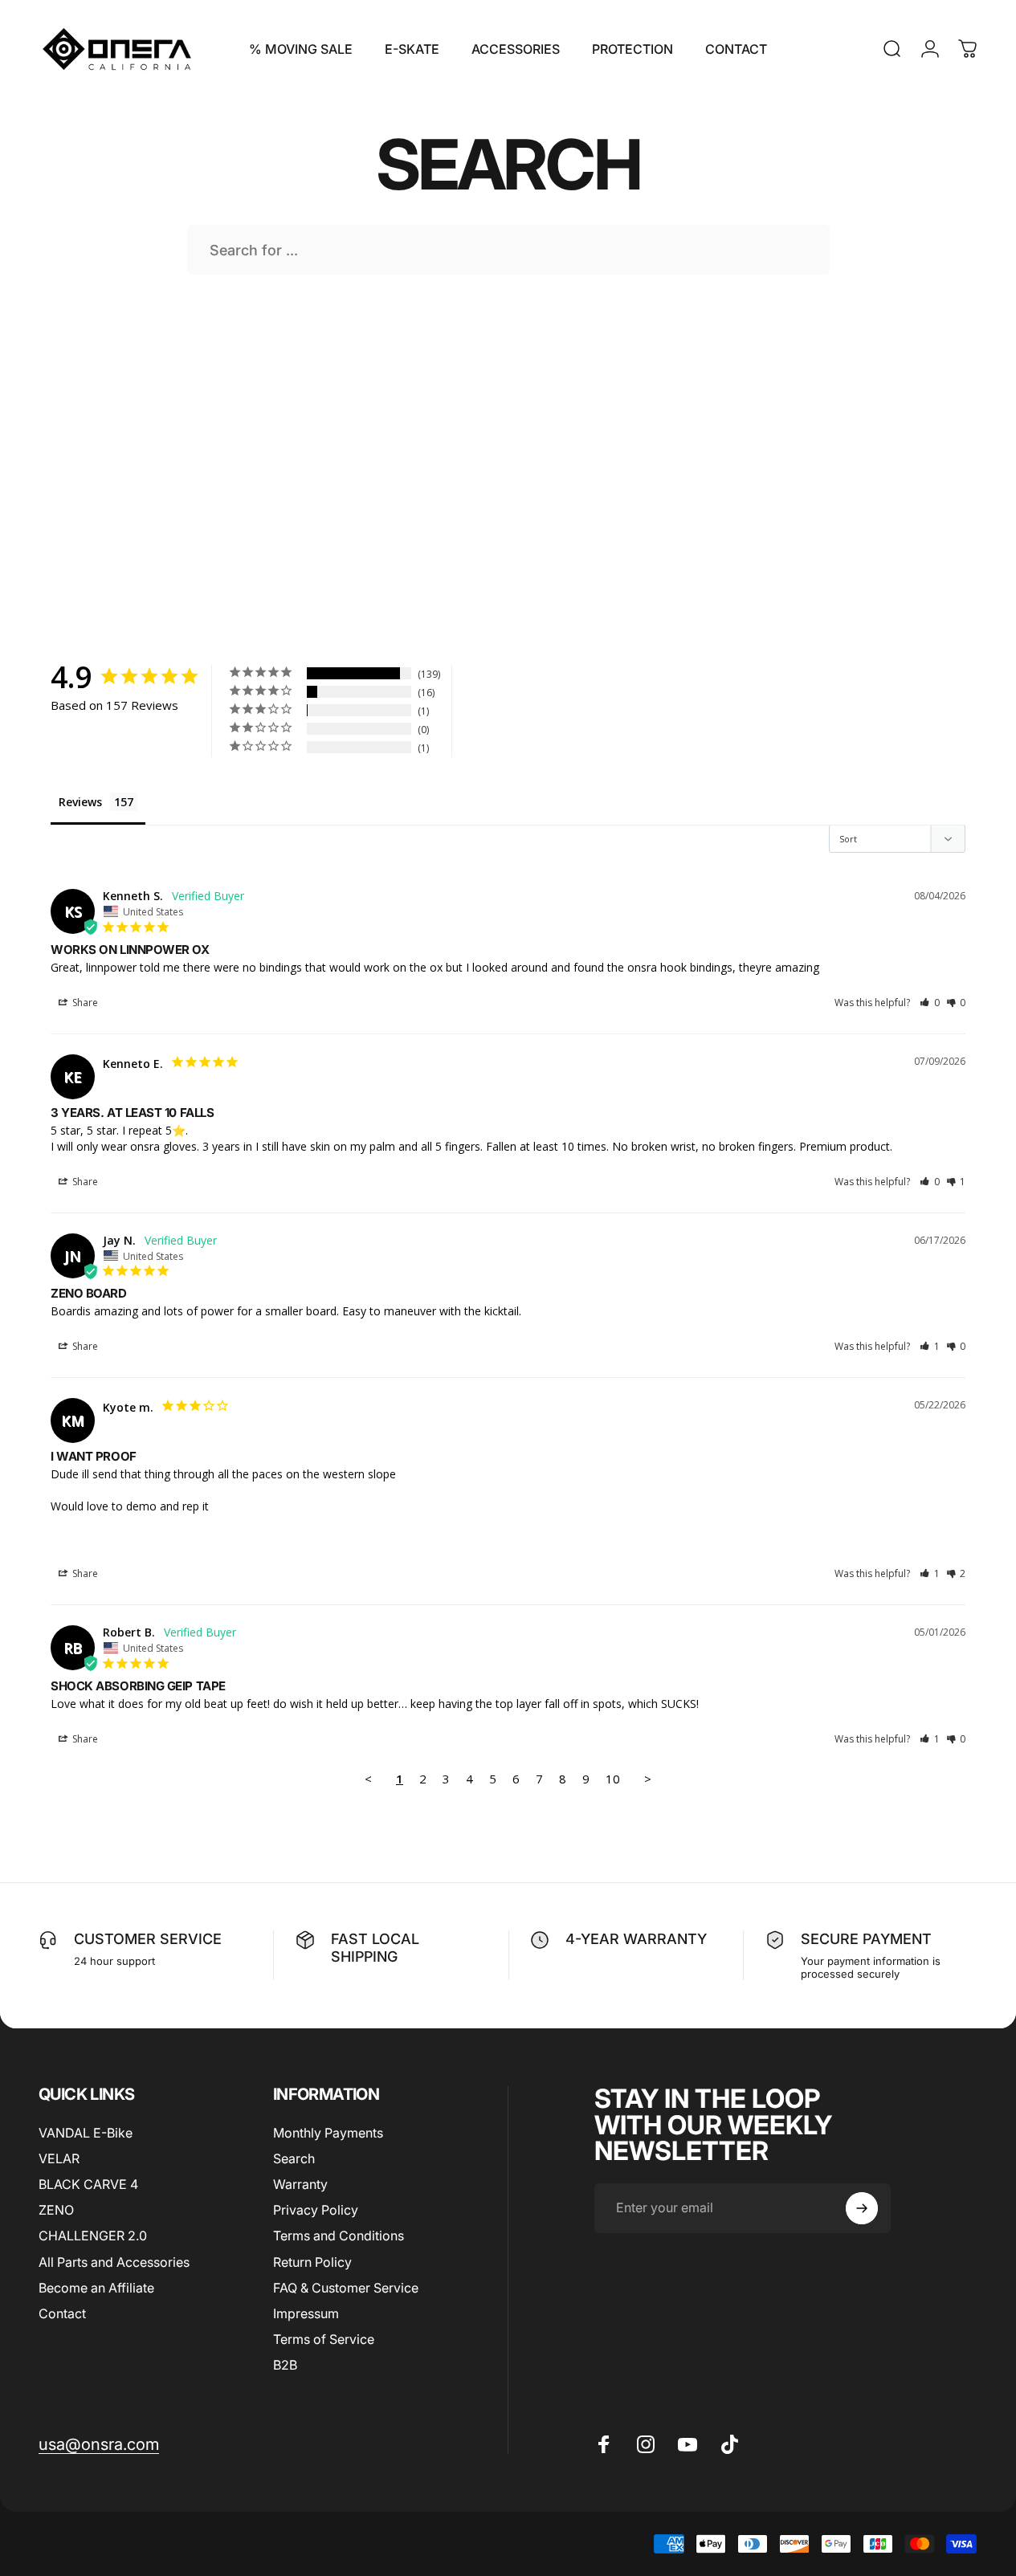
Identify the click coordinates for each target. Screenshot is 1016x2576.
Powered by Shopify (237, 2543)
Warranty (300, 2184)
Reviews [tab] (80, 802)
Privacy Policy (316, 2210)
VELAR (59, 2158)
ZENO (56, 2210)
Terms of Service (324, 2338)
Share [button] (84, 1003)
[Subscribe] (862, 2208)
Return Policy (312, 2261)
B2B (285, 2364)
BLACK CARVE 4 (88, 2184)
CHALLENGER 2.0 (93, 2236)
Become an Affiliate (96, 2287)
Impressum (306, 2313)
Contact (62, 2313)
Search (294, 2158)
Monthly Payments (328, 2133)
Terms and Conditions (339, 2236)
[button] (930, 1003)
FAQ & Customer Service (346, 2287)
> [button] (648, 1779)
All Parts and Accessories (114, 2261)
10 (613, 1779)
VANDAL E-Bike (86, 2133)
